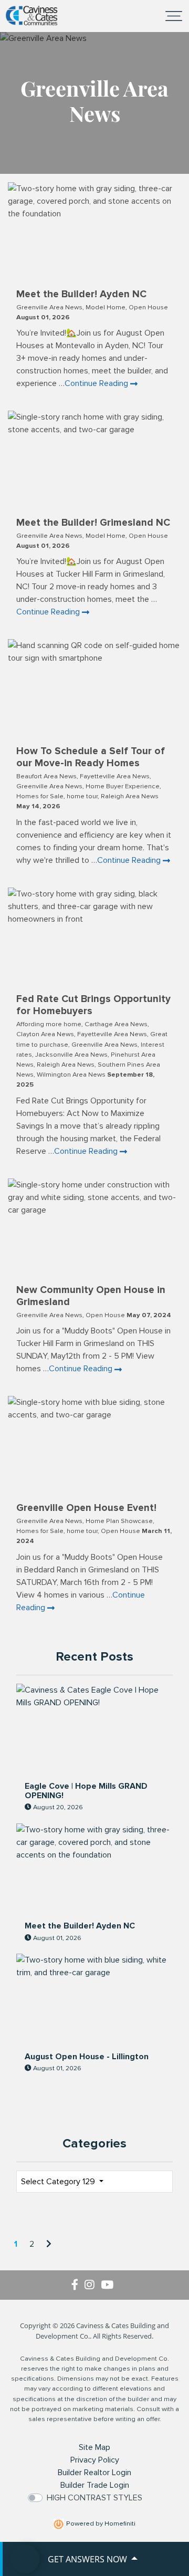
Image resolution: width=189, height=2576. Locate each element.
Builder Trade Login (95, 2485)
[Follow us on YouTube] (109, 2285)
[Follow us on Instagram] (93, 2285)
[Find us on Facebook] (78, 2285)
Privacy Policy (95, 2460)
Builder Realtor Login (94, 2473)
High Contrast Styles (94, 2498)
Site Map (94, 2447)
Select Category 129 (59, 2182)
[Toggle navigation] (174, 16)
